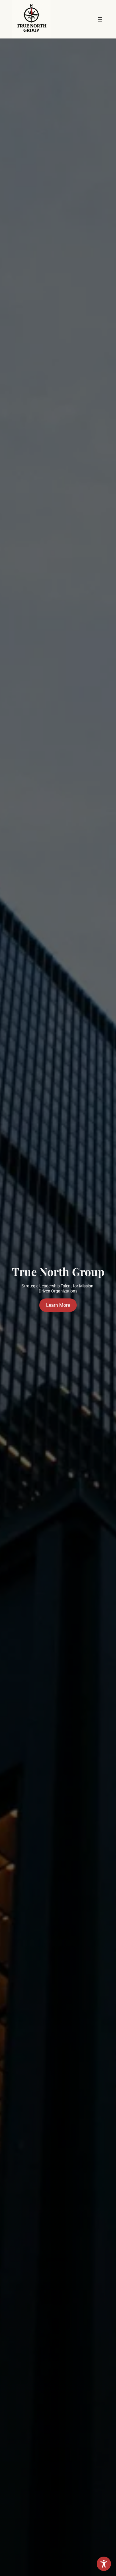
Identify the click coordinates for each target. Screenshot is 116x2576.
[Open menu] (100, 19)
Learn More (58, 1305)
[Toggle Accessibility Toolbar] (104, 2564)
